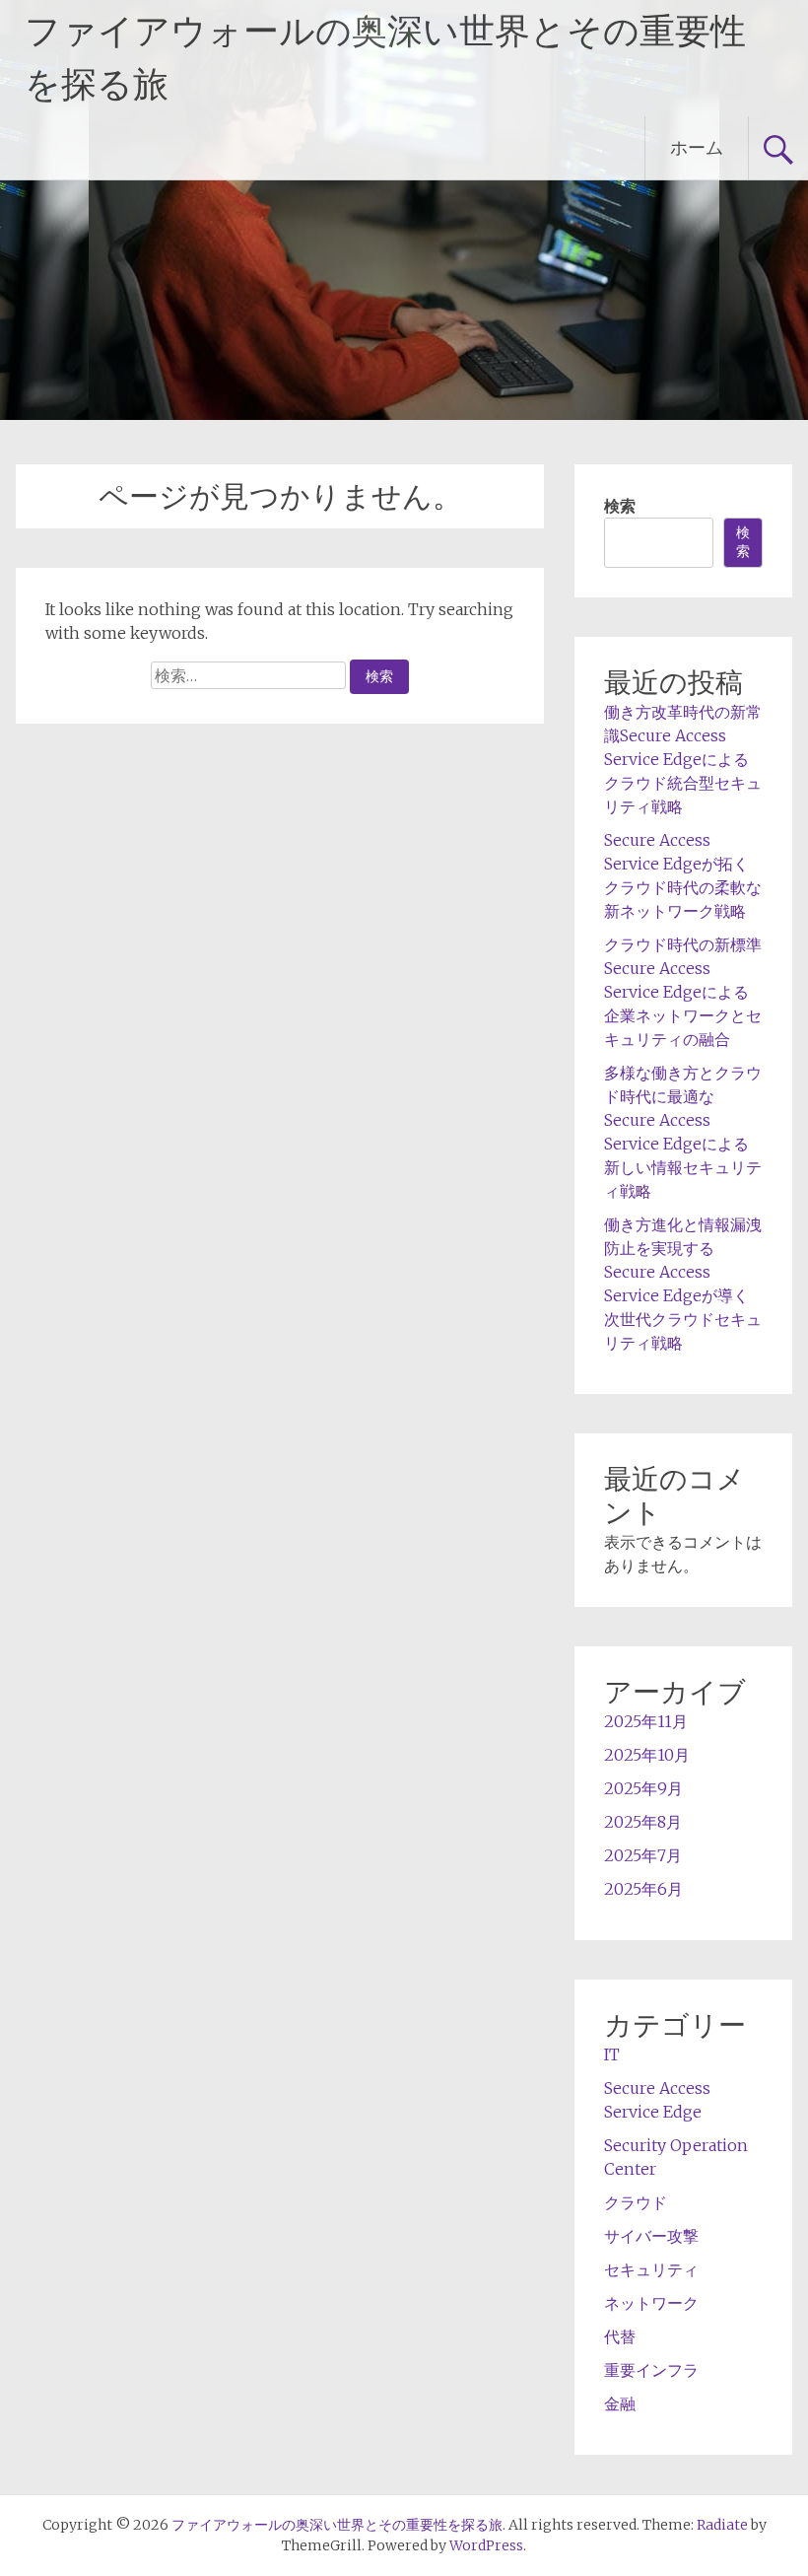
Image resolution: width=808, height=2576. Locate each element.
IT (612, 2054)
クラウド (636, 2202)
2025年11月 (646, 1721)
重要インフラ (651, 2370)
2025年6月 (643, 1889)
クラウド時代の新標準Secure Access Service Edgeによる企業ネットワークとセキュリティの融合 (683, 992)
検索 (620, 506)
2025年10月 (647, 1755)
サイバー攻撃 (651, 2236)
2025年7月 (643, 1855)
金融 (620, 2403)
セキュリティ (651, 2269)
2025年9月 (643, 1788)
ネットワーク (651, 2303)
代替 (620, 2336)
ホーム (697, 147)
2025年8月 (643, 1822)
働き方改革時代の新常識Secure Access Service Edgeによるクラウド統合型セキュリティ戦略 (683, 759)
